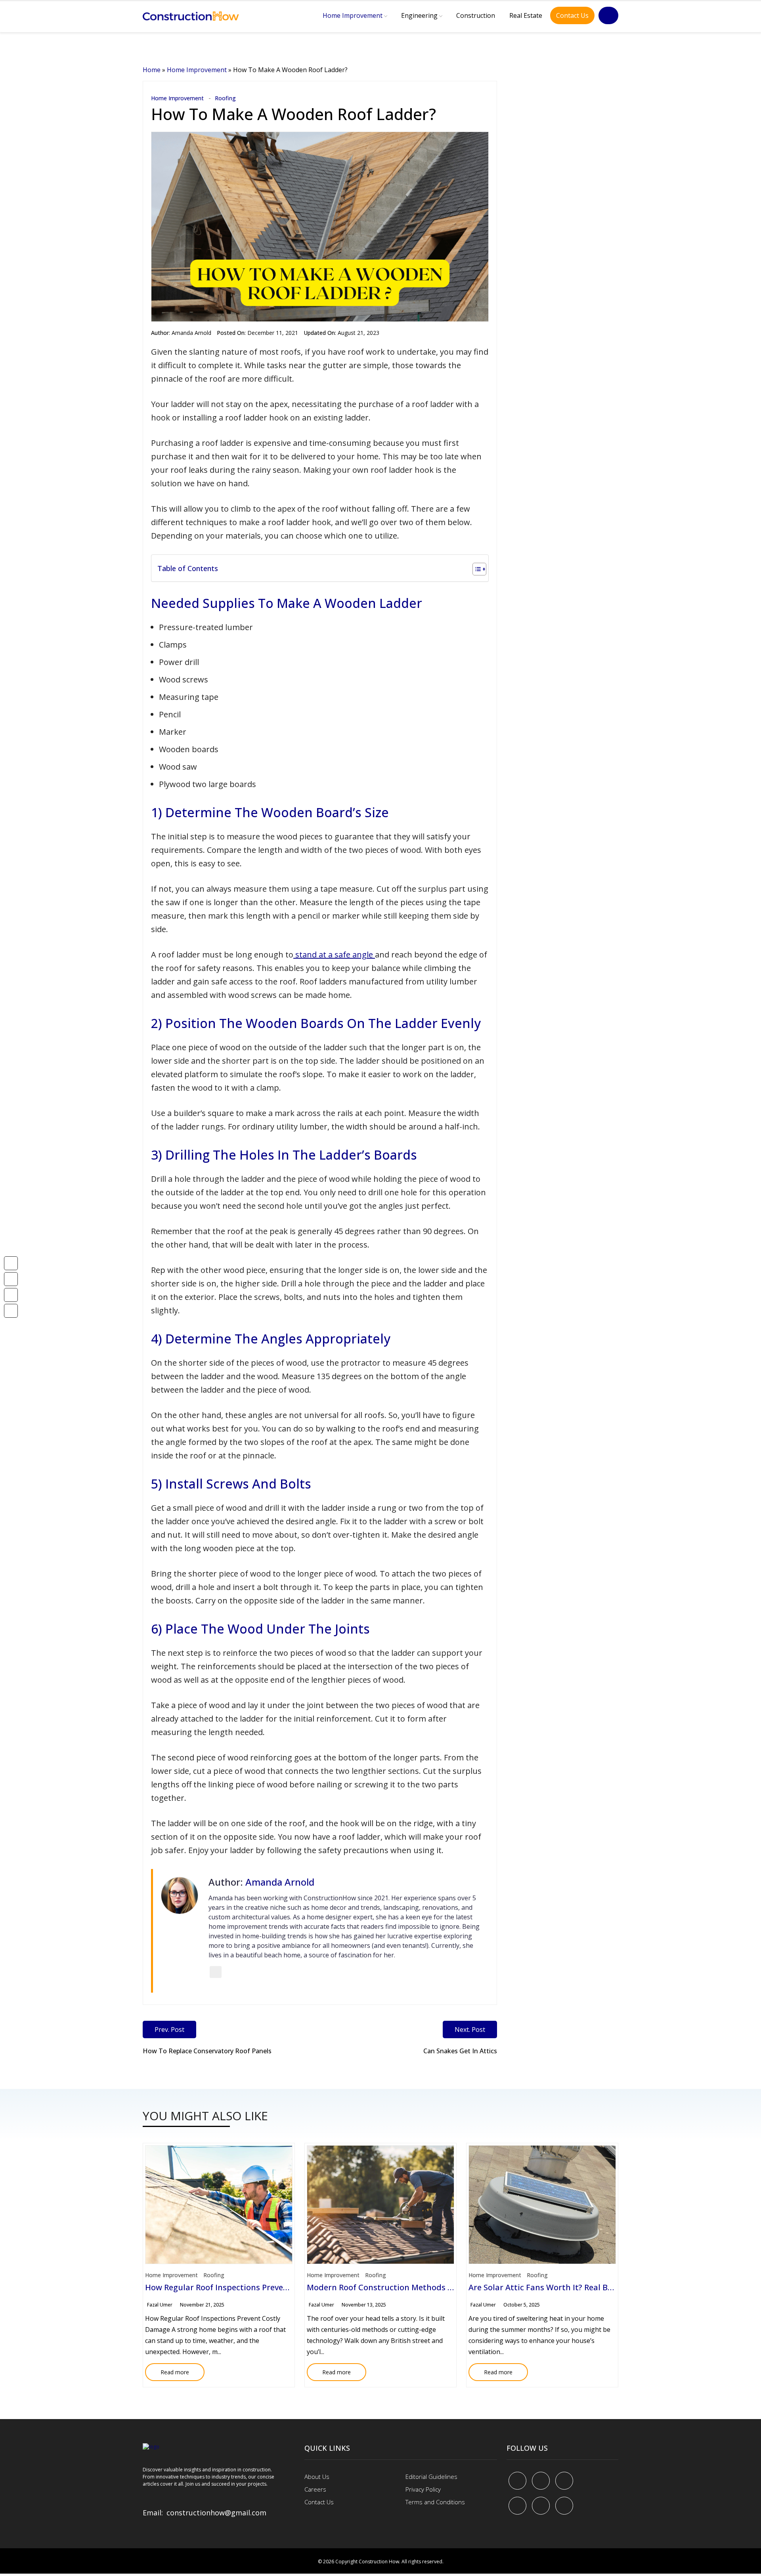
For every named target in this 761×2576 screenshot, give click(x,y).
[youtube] (517, 2506)
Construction (476, 15)
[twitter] (541, 2481)
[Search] (608, 15)
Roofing (225, 98)
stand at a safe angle (334, 955)
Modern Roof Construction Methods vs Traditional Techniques (427, 2287)
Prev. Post (169, 2029)
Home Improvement (353, 15)
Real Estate (526, 15)
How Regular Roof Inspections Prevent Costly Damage (248, 2287)
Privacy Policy (423, 2489)
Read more (167, 2370)
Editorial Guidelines (431, 2477)
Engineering (419, 15)
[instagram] (564, 2506)
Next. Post (470, 2029)
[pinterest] (564, 2481)
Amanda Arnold (191, 333)
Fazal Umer (160, 2305)
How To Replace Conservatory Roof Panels (207, 2051)
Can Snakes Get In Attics (460, 2051)
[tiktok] (541, 2506)
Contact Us (572, 15)
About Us (317, 2477)
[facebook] (517, 2481)
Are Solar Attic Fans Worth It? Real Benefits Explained (571, 2287)
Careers (315, 2489)
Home (152, 70)
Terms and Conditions (435, 2502)
